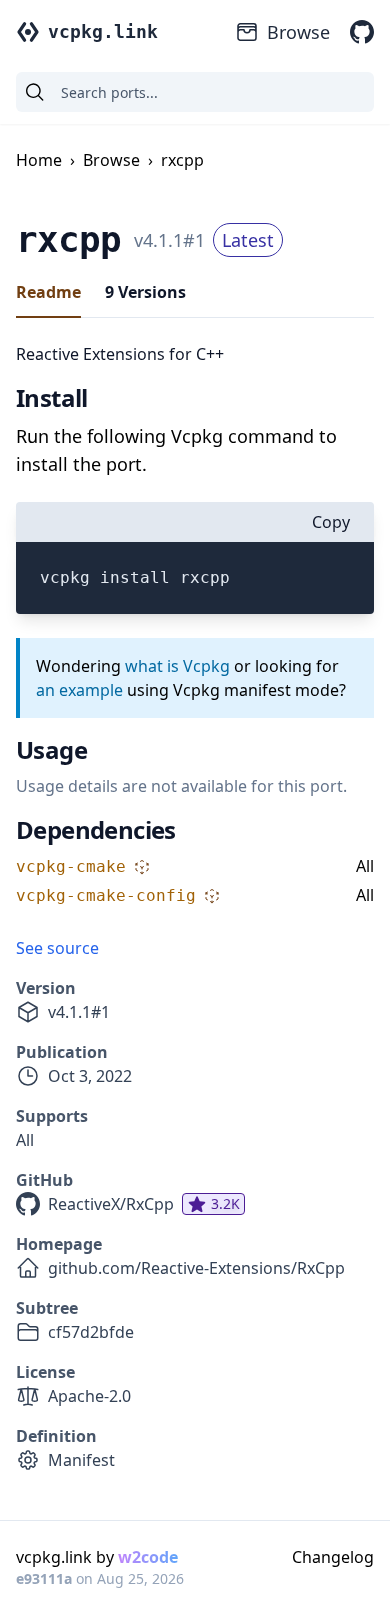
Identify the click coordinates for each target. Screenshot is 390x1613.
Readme (48, 292)
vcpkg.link (103, 31)
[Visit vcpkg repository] (362, 32)
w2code (148, 1557)
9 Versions (145, 292)
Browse (298, 32)
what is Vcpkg (177, 666)
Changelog (333, 1557)
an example (79, 690)
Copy (331, 522)
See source (57, 948)
